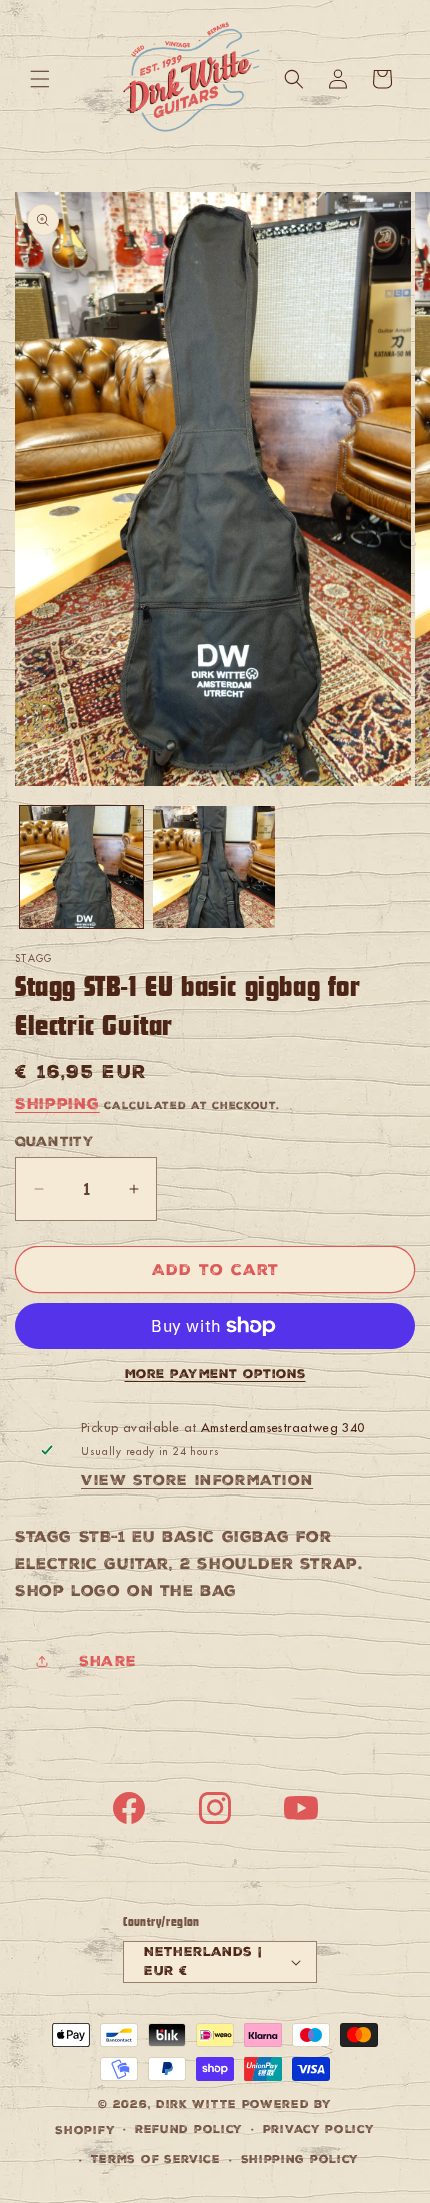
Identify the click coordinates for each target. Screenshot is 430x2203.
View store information (197, 1480)
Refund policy (189, 2129)
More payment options (215, 1374)
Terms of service (156, 2159)
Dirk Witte (196, 2104)
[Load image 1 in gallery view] (81, 867)
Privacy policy (319, 2129)
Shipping (57, 1103)
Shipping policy (300, 2159)
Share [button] (108, 1661)
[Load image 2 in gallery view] (214, 867)
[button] (40, 79)
